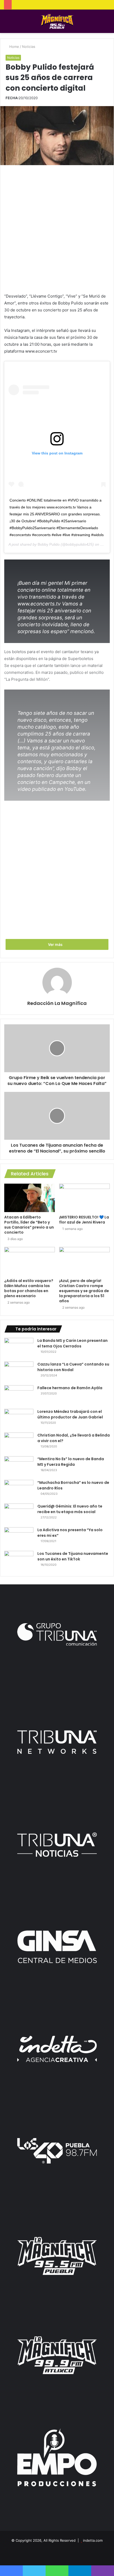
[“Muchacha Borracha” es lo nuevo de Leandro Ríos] (19, 1490)
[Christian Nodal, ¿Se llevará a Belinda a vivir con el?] (19, 1443)
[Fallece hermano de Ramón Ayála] (19, 1395)
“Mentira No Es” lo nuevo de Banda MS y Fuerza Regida (71, 1462)
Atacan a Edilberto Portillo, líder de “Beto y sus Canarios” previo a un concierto (29, 1225)
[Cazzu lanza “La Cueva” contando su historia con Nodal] (19, 1371)
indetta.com (93, 2540)
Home (14, 47)
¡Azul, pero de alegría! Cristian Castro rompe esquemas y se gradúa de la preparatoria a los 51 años (84, 1291)
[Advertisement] (57, 228)
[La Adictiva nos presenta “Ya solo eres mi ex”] (19, 1537)
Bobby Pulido (49, 544)
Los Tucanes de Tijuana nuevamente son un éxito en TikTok (73, 1556)
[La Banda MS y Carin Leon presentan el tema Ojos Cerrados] (19, 1348)
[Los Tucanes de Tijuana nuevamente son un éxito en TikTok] (19, 1561)
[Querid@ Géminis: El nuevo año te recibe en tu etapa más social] (19, 1514)
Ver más (56, 944)
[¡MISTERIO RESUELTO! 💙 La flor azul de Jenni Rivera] (84, 1198)
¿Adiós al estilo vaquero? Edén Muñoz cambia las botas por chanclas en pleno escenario (29, 1288)
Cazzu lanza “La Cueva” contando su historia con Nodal (73, 1367)
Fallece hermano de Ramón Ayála (70, 1388)
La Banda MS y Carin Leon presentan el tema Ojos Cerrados (73, 1343)
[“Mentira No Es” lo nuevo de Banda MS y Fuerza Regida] (19, 1466)
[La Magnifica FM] (57, 21)
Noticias (29, 47)
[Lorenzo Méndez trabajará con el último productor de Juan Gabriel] (19, 1419)
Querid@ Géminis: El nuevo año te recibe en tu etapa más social (70, 1509)
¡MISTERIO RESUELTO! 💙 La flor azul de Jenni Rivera (84, 1220)
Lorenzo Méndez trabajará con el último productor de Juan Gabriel (70, 1414)
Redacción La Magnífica (57, 1003)
